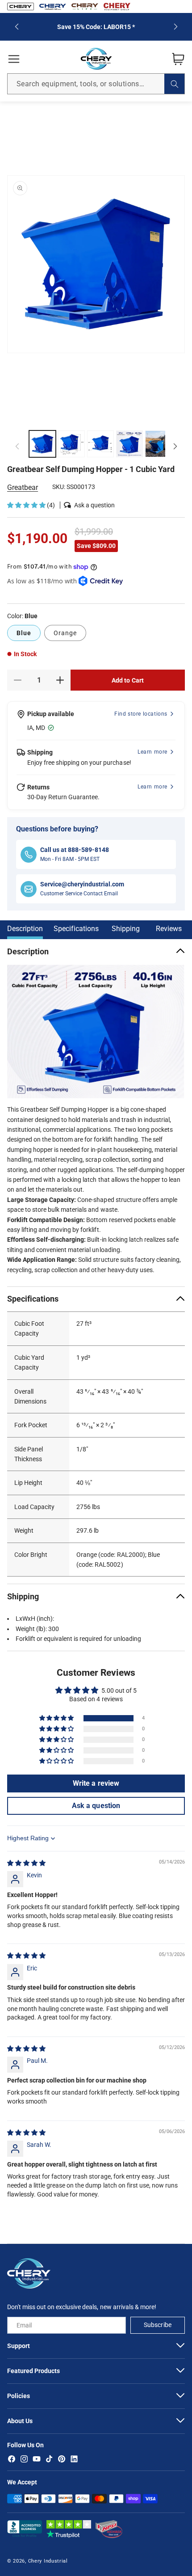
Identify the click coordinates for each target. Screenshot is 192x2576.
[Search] (174, 84)
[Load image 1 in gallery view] (42, 444)
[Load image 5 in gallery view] (100, 444)
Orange (65, 633)
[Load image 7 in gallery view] (159, 444)
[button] (14, 59)
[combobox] (96, 84)
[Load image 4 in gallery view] (71, 444)
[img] (26, 1863)
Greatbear (23, 487)
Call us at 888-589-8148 (75, 850)
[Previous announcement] (17, 27)
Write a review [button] (96, 1783)
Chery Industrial (48, 2561)
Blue (24, 633)
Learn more (152, 752)
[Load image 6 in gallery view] (129, 444)
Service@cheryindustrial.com (82, 884)
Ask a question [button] (96, 1806)
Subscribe (157, 2325)
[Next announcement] (175, 27)
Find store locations (141, 714)
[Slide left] (17, 446)
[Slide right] (175, 446)
